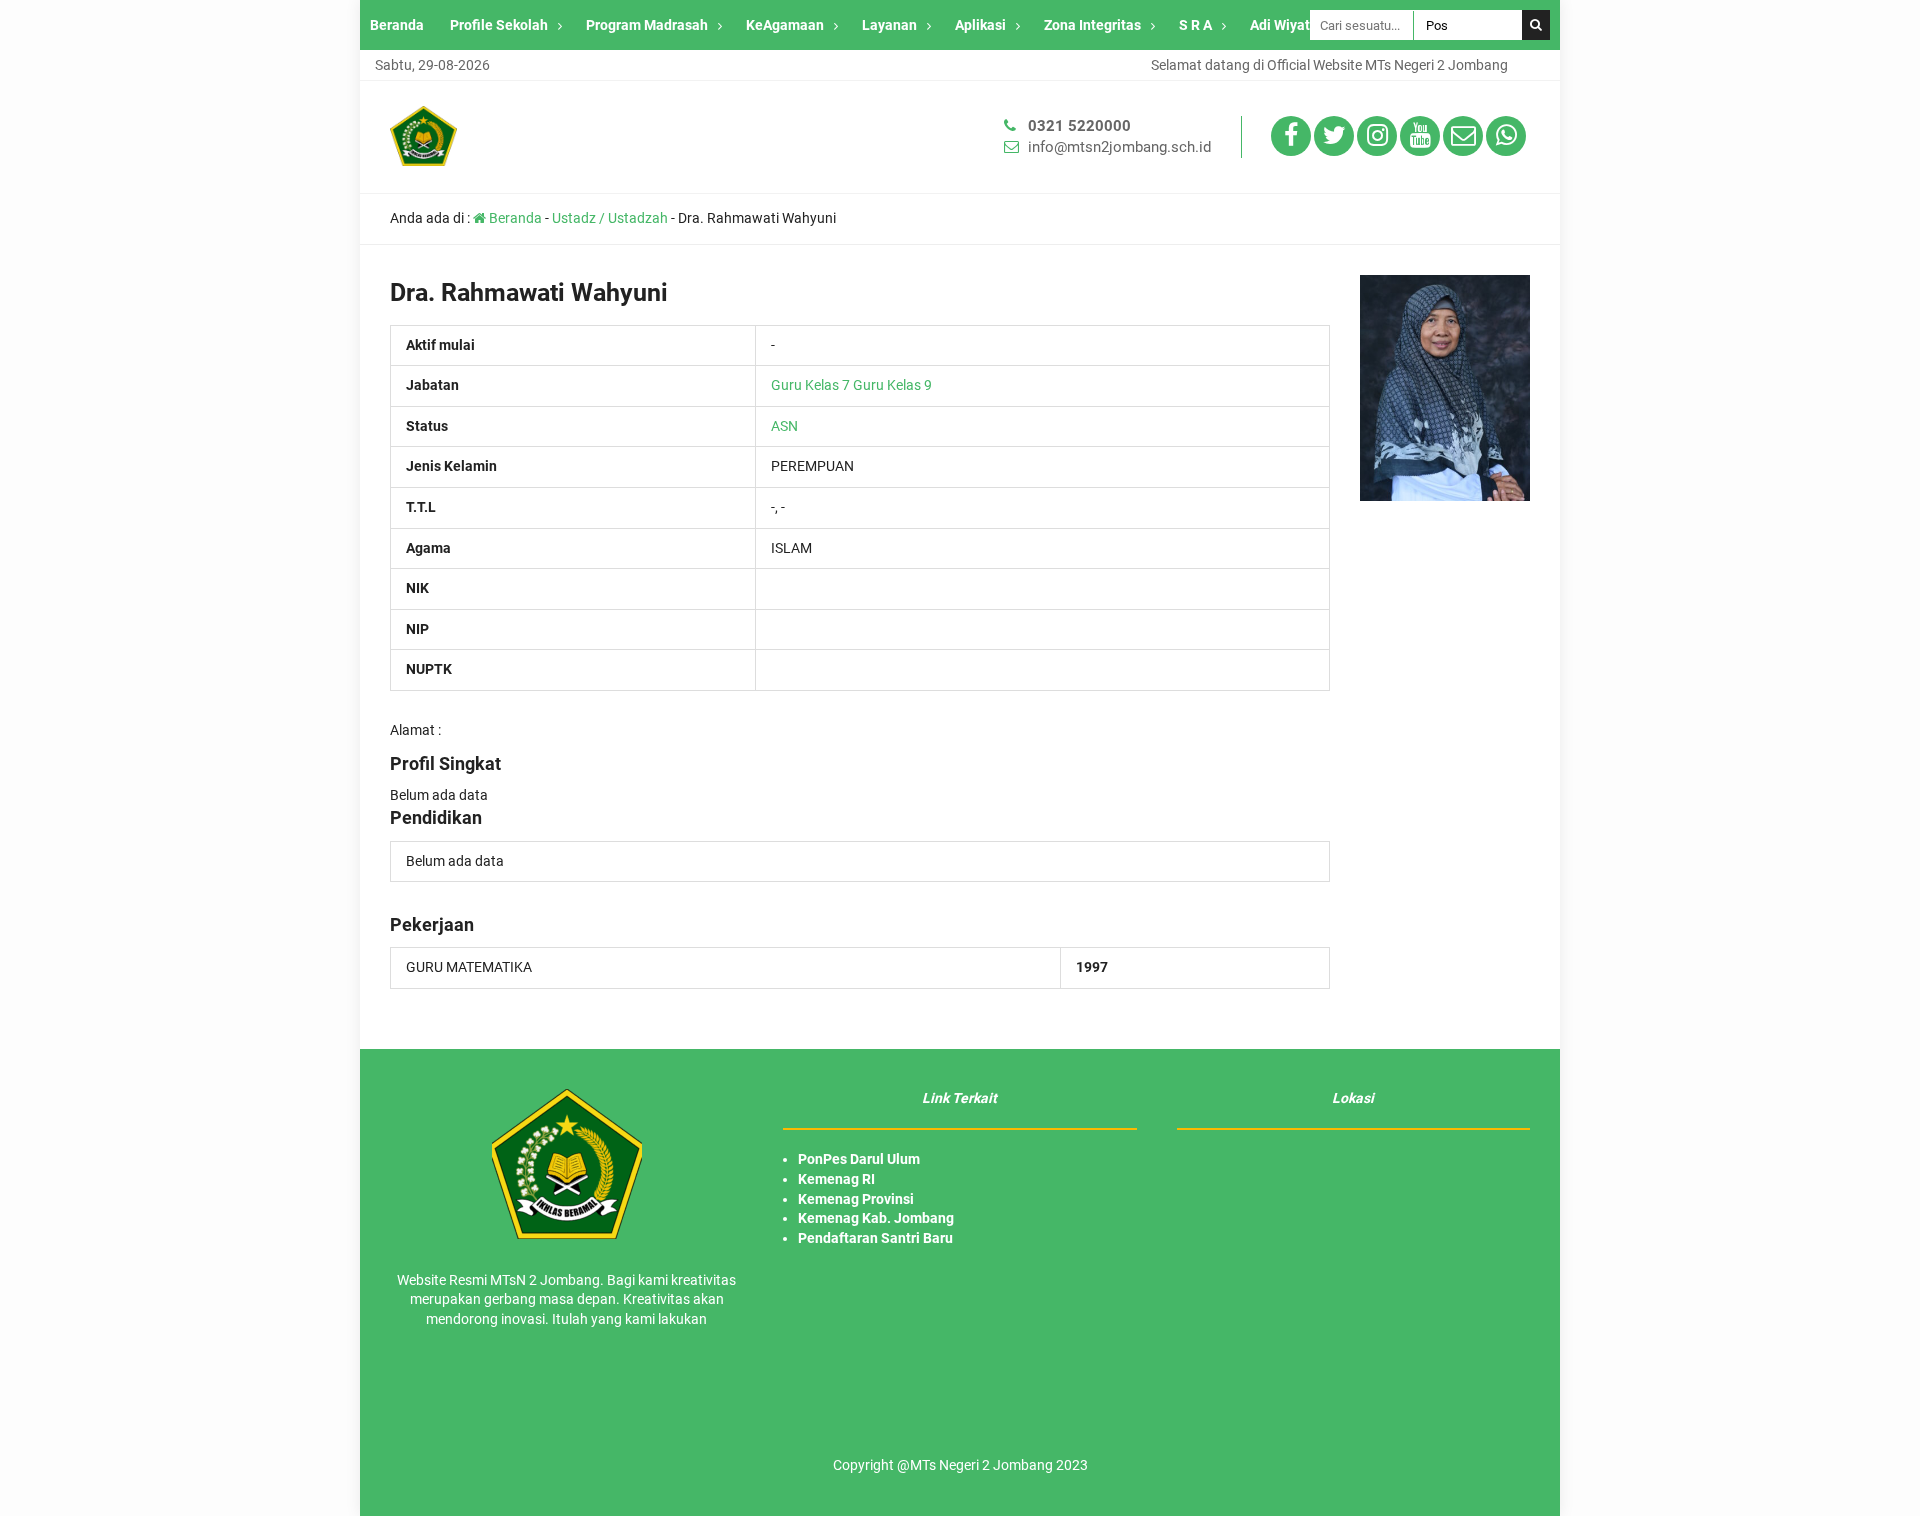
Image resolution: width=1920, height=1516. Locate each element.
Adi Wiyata (1284, 25)
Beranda (397, 25)
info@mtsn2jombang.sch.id (1119, 147)
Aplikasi (980, 25)
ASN (784, 426)
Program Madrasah (647, 25)
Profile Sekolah (499, 25)
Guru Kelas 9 (892, 385)
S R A (1195, 25)
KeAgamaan (785, 25)
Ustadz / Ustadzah (610, 218)
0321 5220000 (1079, 126)
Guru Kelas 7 (810, 385)
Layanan (889, 25)
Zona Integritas (1092, 25)
